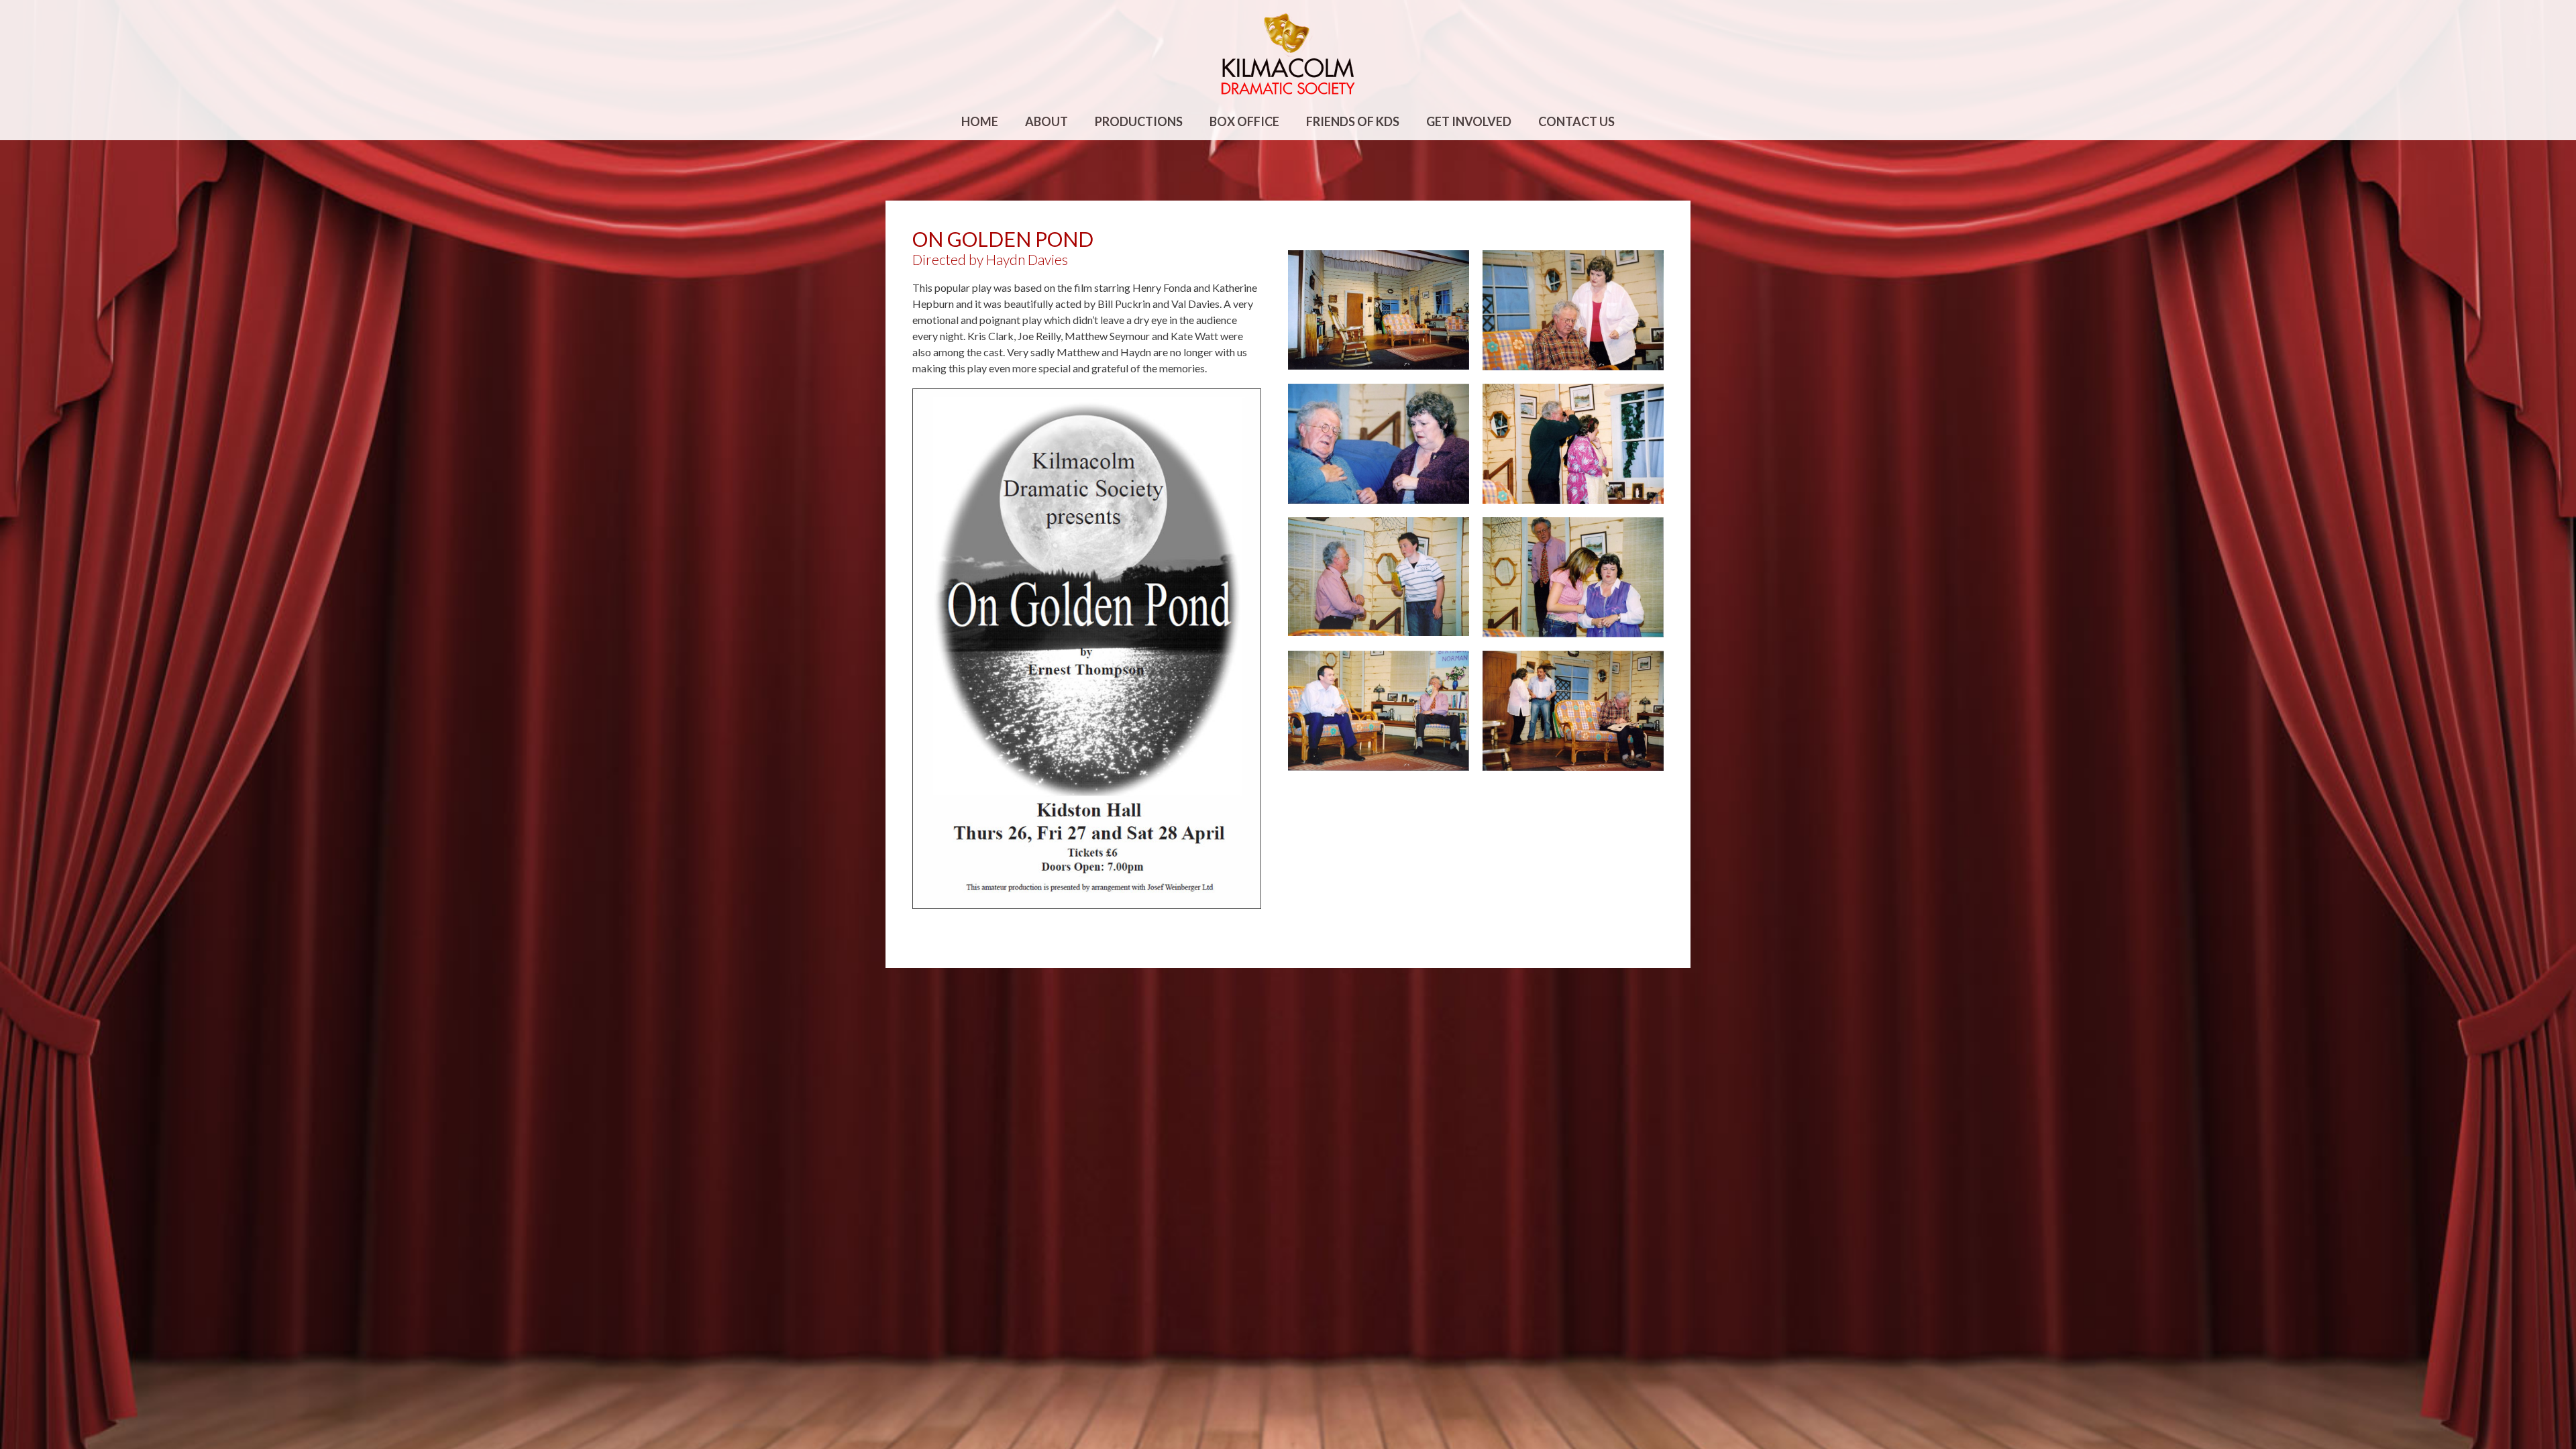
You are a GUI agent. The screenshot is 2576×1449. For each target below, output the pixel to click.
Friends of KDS (1353, 121)
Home (980, 121)
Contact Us (1576, 121)
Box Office (1244, 121)
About (1046, 121)
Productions (1139, 121)
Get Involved (1469, 121)
